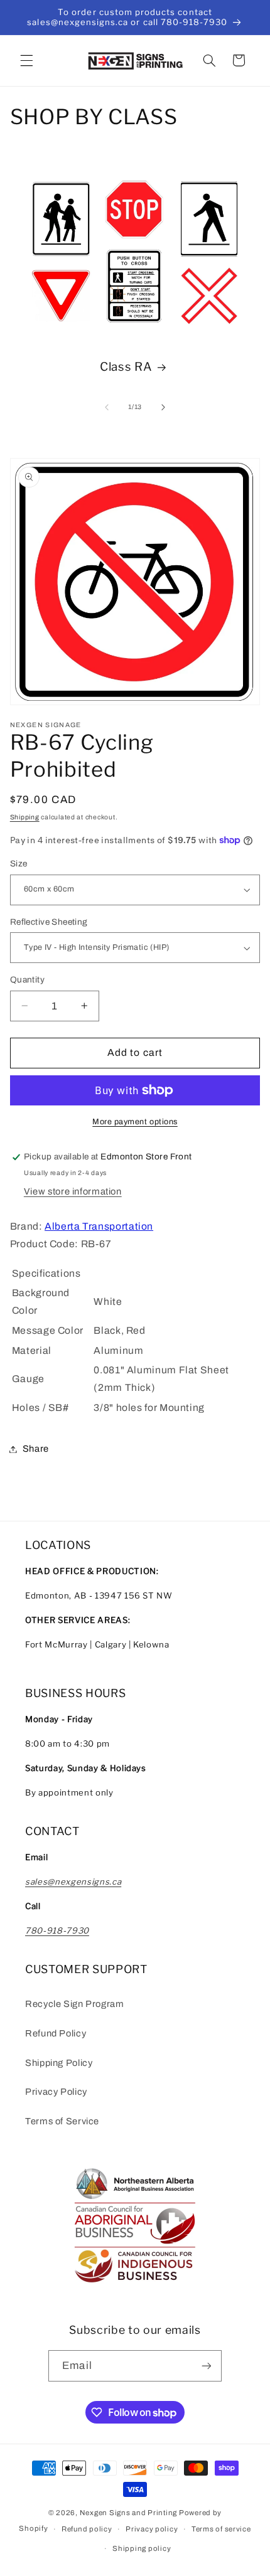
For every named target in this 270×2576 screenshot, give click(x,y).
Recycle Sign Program (75, 2004)
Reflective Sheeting (49, 922)
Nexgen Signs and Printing (128, 2513)
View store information (73, 1191)
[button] (26, 60)
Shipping (25, 817)
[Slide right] (163, 407)
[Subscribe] (206, 2366)
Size (19, 864)
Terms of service (221, 2529)
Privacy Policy (56, 2092)
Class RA (126, 367)
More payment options (135, 1122)
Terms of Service (62, 2121)
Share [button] (36, 1449)
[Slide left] (107, 407)
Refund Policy (56, 2033)
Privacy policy (152, 2529)
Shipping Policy (59, 2063)
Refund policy (87, 2529)
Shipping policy (142, 2548)
